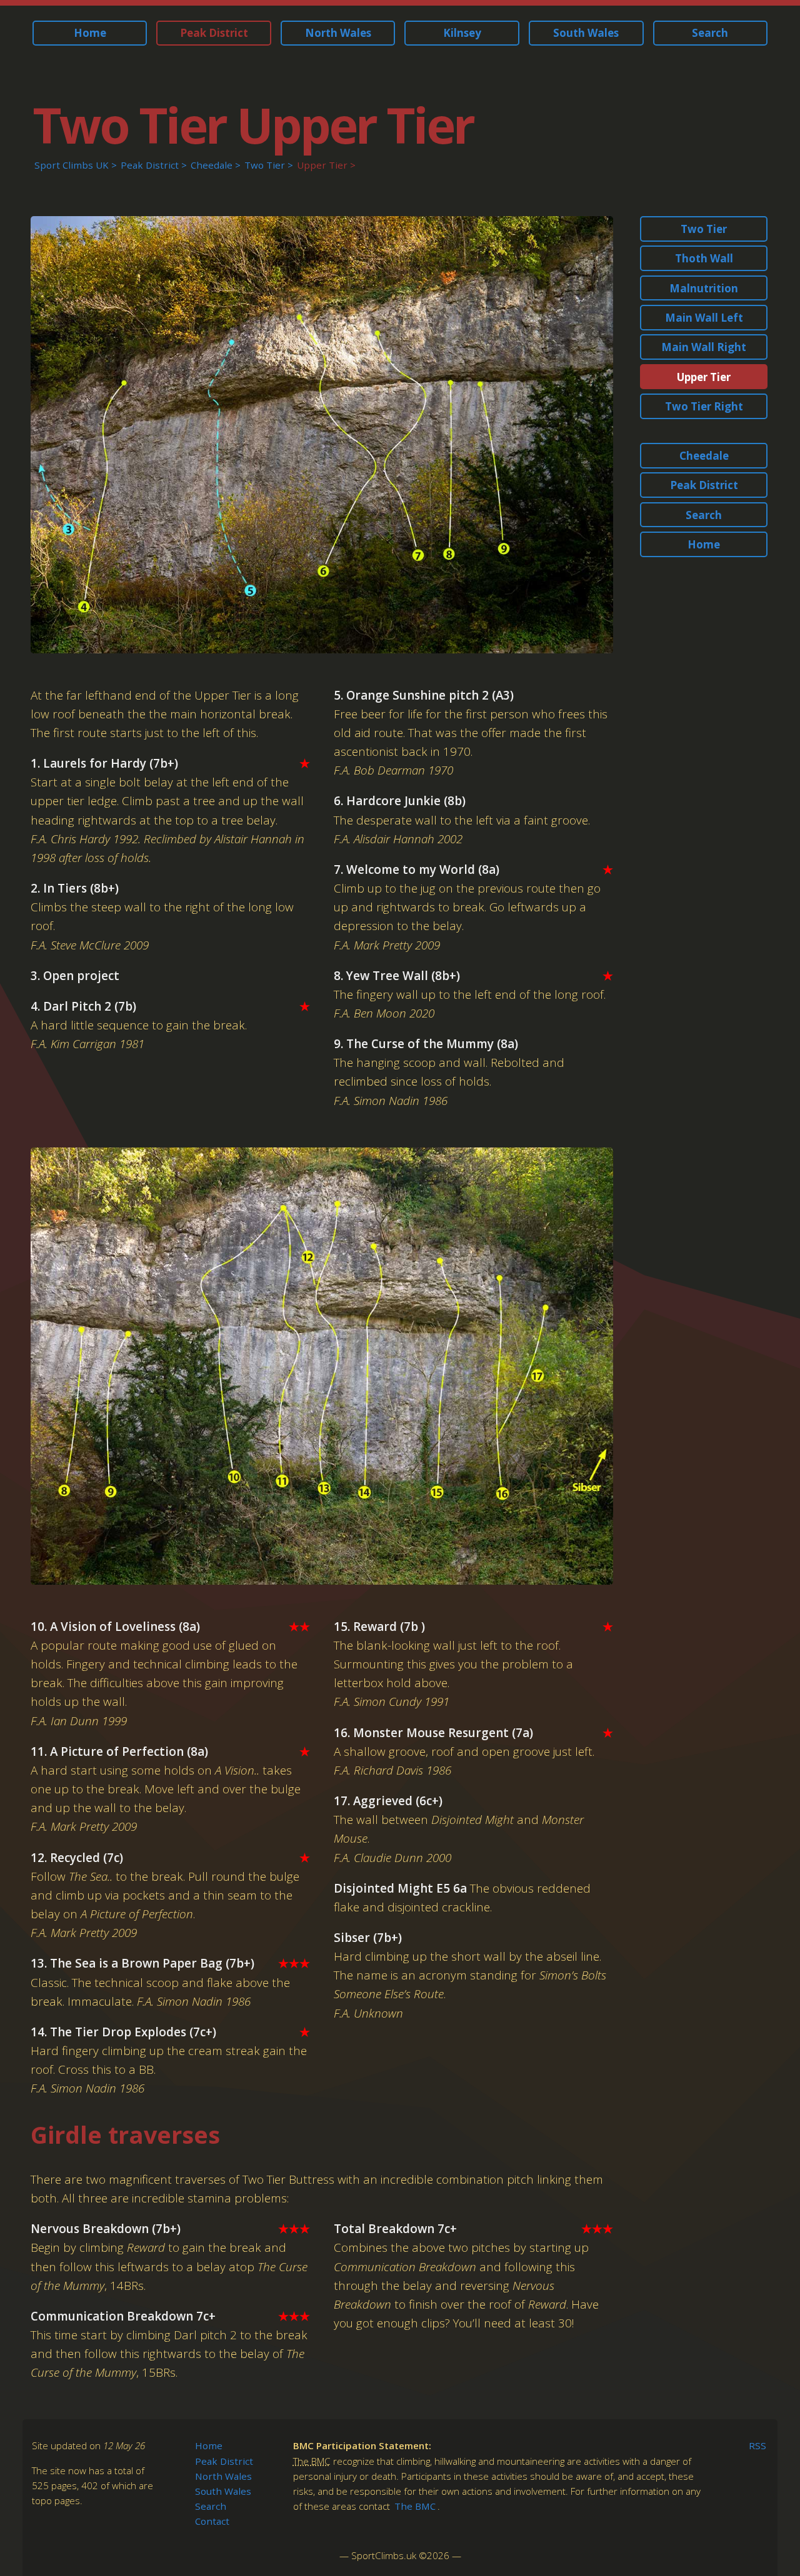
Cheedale (212, 165)
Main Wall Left (704, 318)
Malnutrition (704, 288)
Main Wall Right (704, 347)
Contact (212, 2521)
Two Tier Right (704, 406)
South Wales (586, 33)
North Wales (338, 33)
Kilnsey (462, 33)
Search (710, 33)
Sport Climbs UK (72, 165)
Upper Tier (322, 165)
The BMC (415, 2506)
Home (90, 33)
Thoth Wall (704, 258)
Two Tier (265, 165)
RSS (757, 2445)
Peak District (214, 33)
